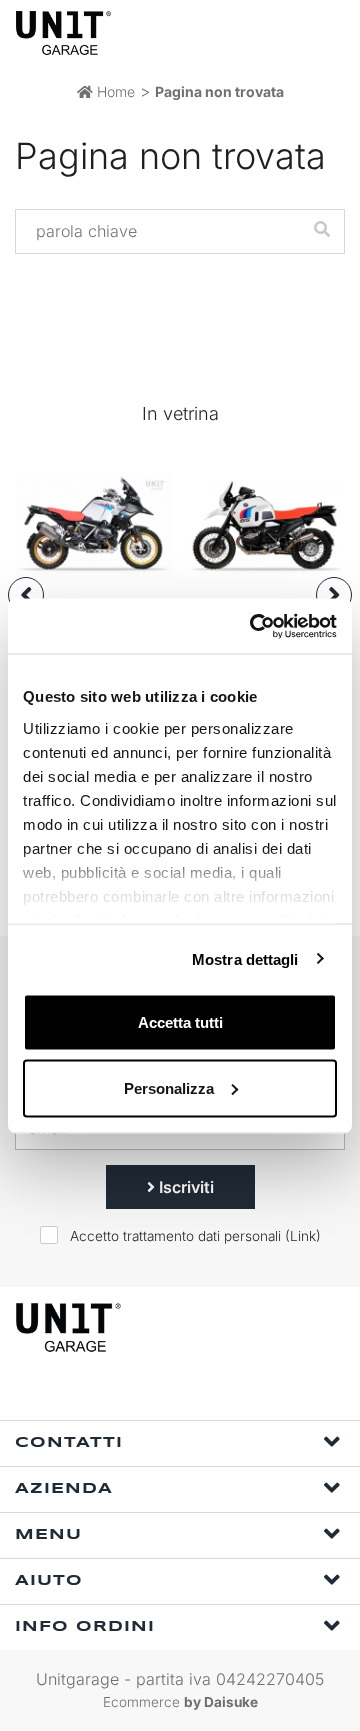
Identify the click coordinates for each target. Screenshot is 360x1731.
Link (303, 1236)
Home (114, 91)
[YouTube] (234, 1393)
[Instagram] (188, 1393)
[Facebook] (142, 1393)
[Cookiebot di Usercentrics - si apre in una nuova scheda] (254, 626)
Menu (48, 1535)
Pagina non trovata (219, 91)
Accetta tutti (180, 1022)
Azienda (64, 1489)
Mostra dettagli (245, 958)
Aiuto (49, 1581)
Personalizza (169, 1087)
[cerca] (250, 32)
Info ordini (85, 1627)
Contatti (69, 1443)
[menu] (328, 32)
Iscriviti (184, 1187)
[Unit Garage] (65, 33)
